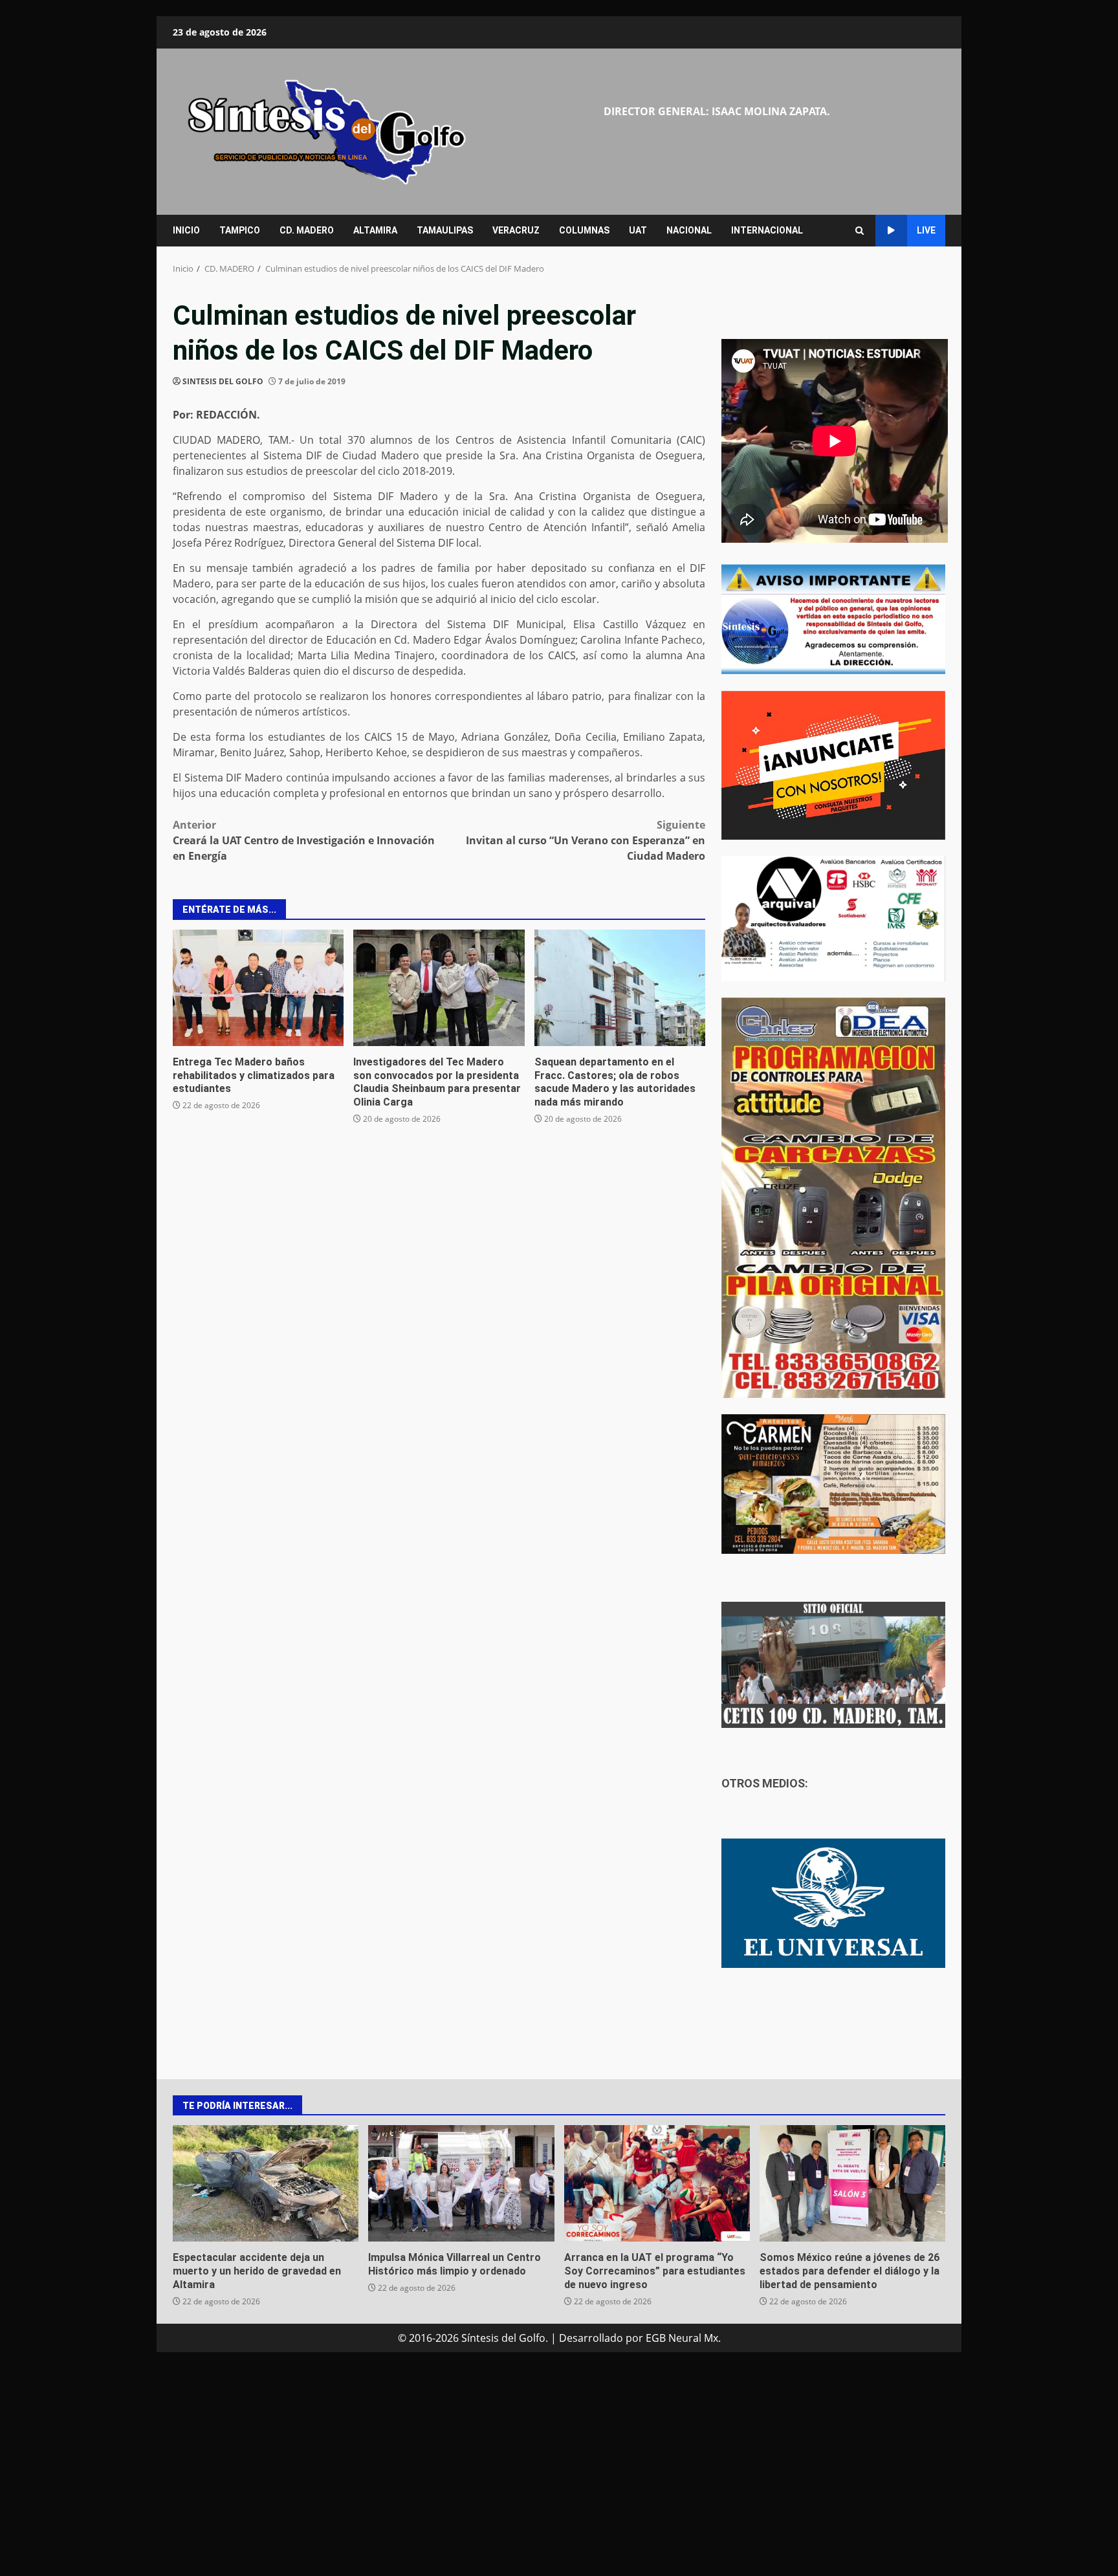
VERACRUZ (516, 230)
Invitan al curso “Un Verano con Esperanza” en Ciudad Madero (586, 840)
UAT (638, 230)
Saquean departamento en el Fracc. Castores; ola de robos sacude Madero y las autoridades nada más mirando (620, 988)
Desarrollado (591, 2338)
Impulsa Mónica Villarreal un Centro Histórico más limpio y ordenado (461, 2183)
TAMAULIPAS (445, 230)
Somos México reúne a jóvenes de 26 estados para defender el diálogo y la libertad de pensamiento (852, 2183)
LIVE (926, 230)
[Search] (860, 231)
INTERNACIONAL (767, 230)
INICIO (186, 230)
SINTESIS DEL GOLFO (223, 381)
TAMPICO (240, 230)
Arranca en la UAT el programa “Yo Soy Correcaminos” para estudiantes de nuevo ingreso (657, 2183)
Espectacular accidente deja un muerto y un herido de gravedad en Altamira (266, 2183)
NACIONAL (689, 230)
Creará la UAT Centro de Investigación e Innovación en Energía (304, 840)
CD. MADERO (307, 230)
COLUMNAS (584, 230)
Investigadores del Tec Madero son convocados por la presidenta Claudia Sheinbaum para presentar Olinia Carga (439, 988)
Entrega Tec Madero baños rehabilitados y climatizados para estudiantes (258, 988)
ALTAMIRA (375, 230)
